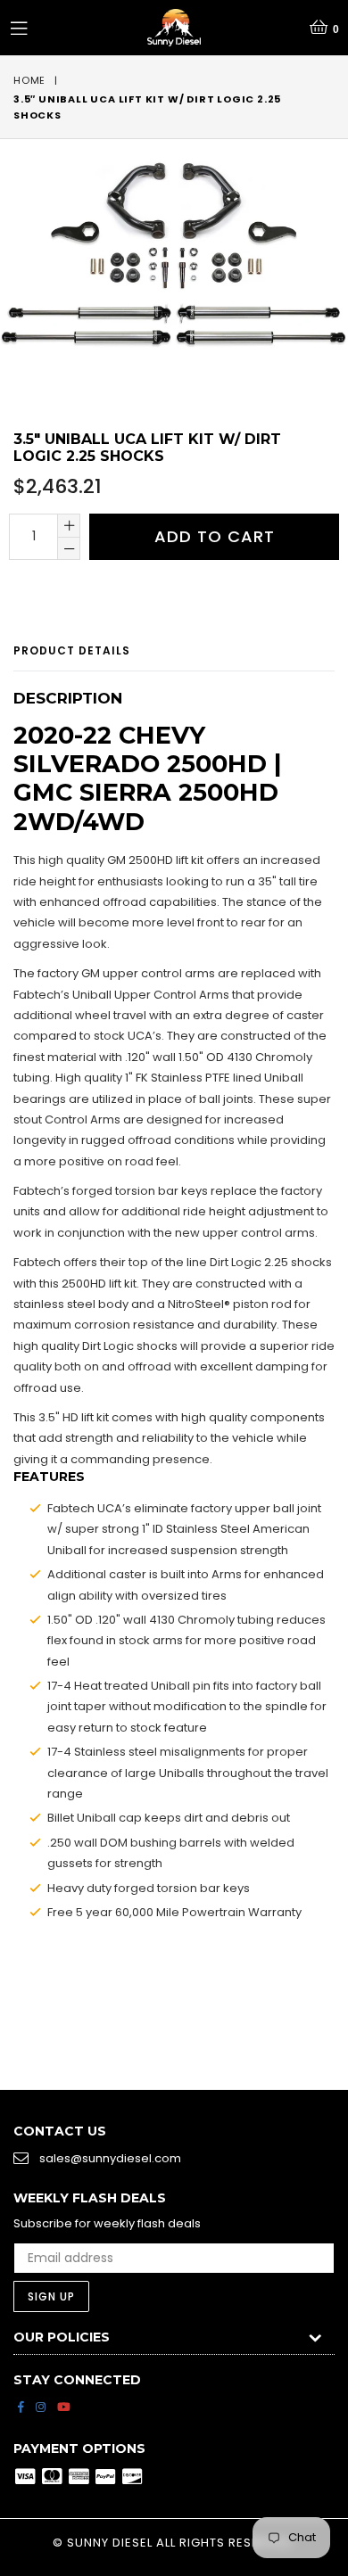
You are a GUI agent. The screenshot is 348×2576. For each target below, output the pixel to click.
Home (29, 80)
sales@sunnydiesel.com (110, 2158)
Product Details (72, 650)
